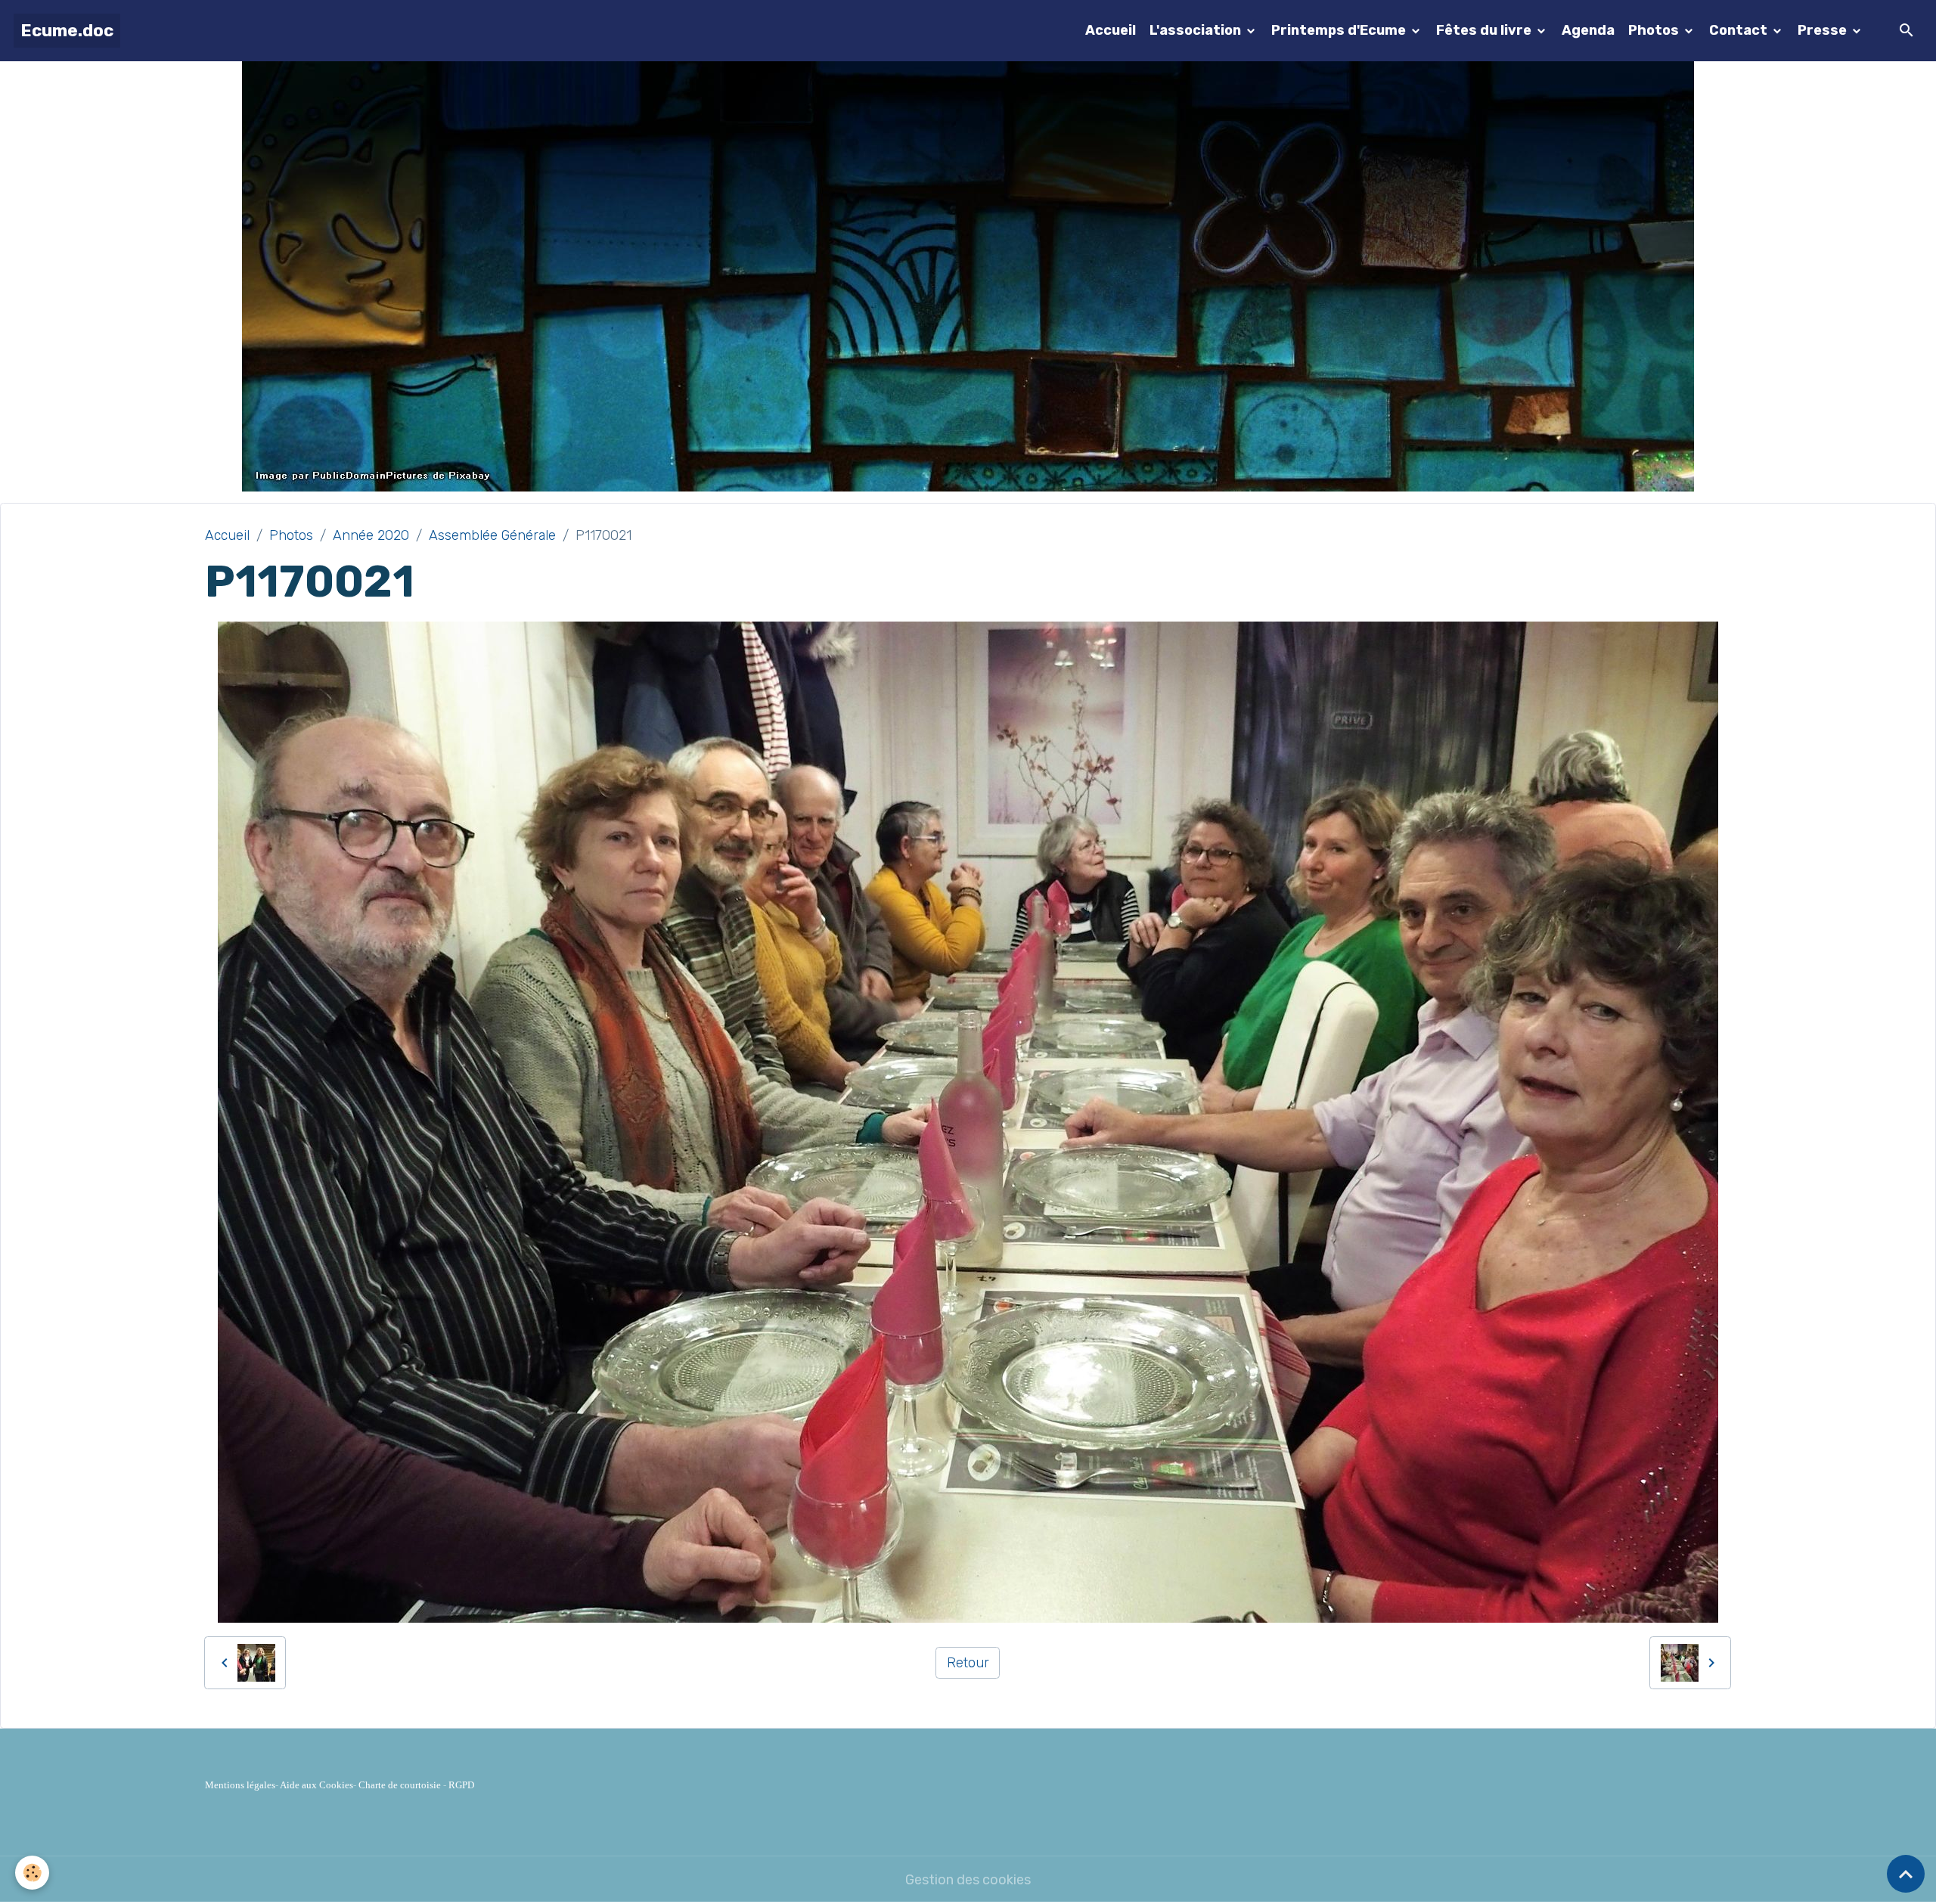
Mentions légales (240, 1785)
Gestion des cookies (968, 1880)
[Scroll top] (1906, 1874)
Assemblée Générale (492, 535)
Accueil (1111, 30)
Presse (1824, 30)
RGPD (461, 1785)
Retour (968, 1663)
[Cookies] (32, 1873)
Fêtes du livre (1485, 30)
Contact (1740, 30)
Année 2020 (371, 535)
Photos (1655, 30)
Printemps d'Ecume (1340, 30)
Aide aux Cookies (316, 1785)
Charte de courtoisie (400, 1785)
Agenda (1588, 30)
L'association (1197, 30)
